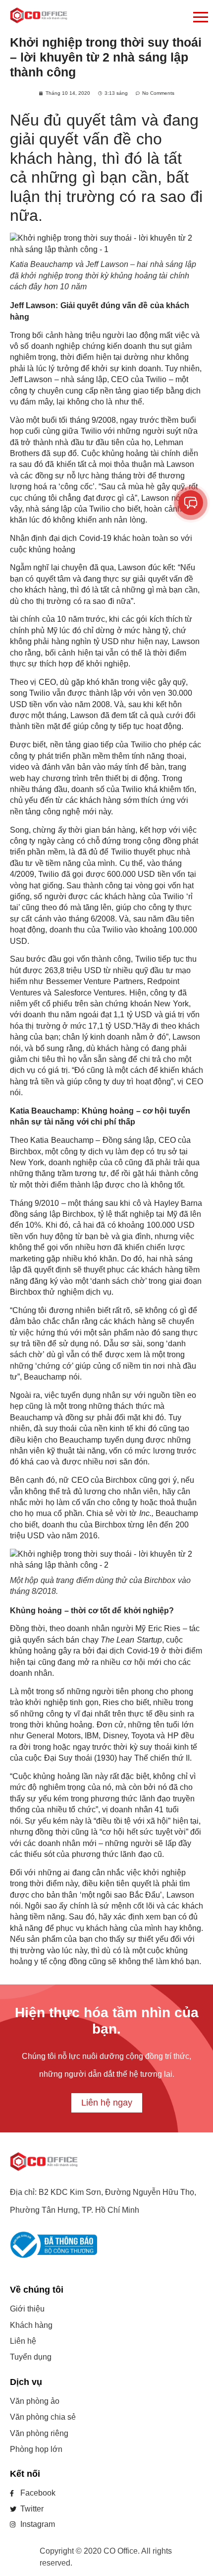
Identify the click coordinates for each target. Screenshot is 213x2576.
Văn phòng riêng (39, 2433)
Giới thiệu (27, 2309)
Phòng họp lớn (36, 2449)
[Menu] (144, 18)
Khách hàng (31, 2325)
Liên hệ (23, 2341)
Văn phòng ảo (35, 2401)
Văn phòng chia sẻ (43, 2417)
